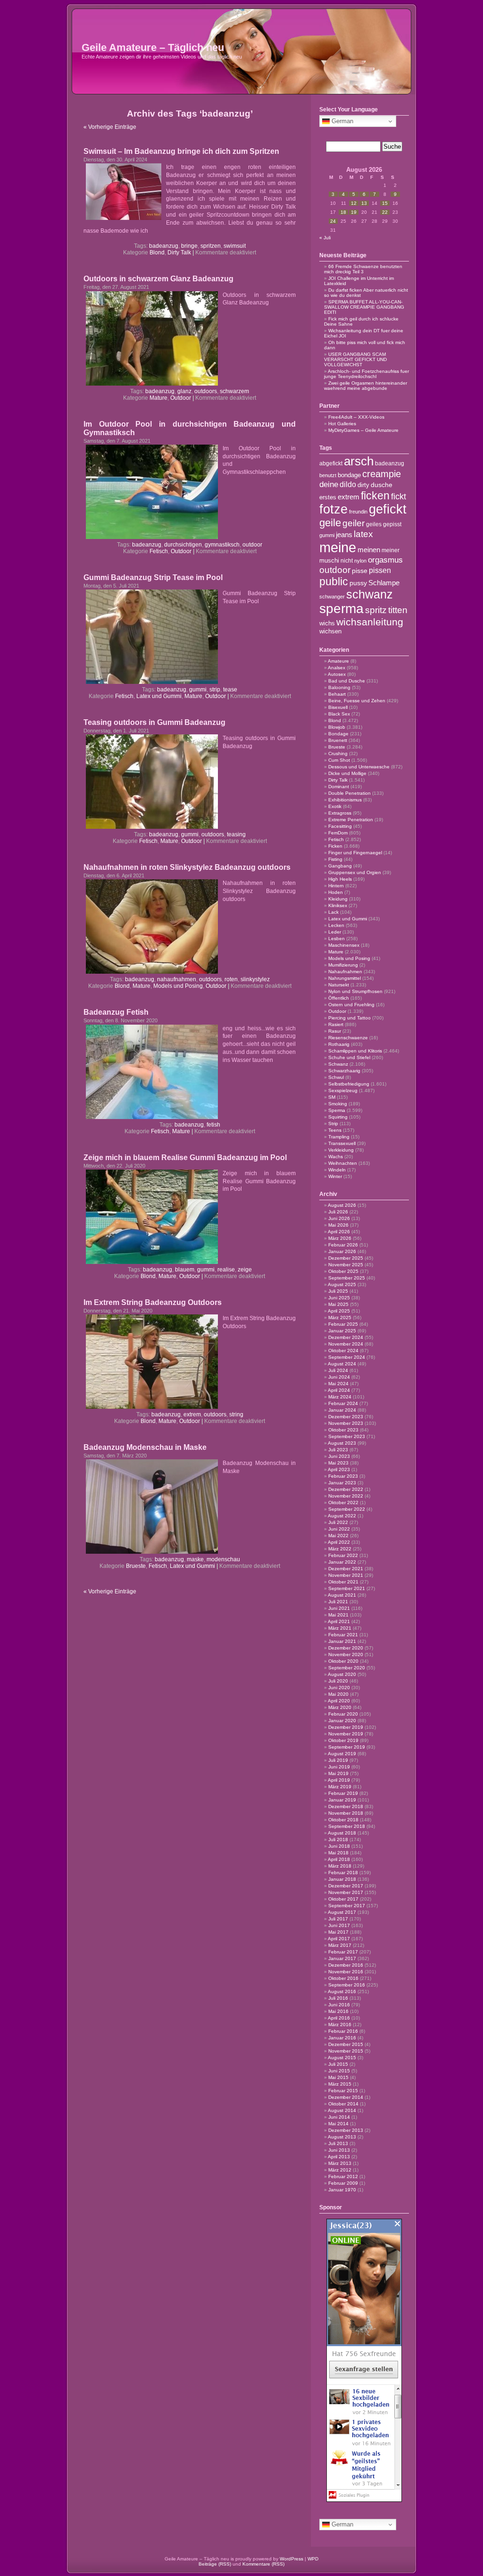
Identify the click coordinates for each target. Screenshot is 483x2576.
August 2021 (342, 1595)
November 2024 (346, 1344)
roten (231, 979)
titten (398, 610)
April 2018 (339, 1859)
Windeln (337, 1170)
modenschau (223, 1559)
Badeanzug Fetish (116, 1012)
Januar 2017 (342, 1958)
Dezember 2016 (346, 1965)
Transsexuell (342, 1143)
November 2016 (346, 1972)
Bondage (338, 734)
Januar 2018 (342, 1879)
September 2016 (347, 1985)
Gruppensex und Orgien (355, 872)
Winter (335, 1176)
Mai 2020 (338, 1694)
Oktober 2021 (343, 1582)
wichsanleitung (370, 622)
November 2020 (346, 1654)
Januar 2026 (342, 1251)
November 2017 (346, 1892)
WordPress (291, 2559)
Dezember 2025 (346, 1258)
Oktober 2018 (343, 1820)
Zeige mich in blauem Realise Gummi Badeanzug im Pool (185, 1158)
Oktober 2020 (343, 1661)
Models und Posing (178, 986)
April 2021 (339, 1621)
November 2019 (346, 1734)
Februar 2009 (343, 2183)
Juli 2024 (338, 1370)
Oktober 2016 (343, 1978)
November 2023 (346, 1423)
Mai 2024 (338, 1384)
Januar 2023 (342, 1483)
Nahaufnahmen (345, 972)
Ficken (335, 846)
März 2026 (340, 1238)
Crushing (338, 753)
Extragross (340, 813)
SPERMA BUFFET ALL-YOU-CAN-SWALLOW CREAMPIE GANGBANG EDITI (364, 307)
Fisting (335, 859)
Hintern (336, 886)
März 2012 (340, 2170)
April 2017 (339, 1939)
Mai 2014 (338, 2124)
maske (195, 1559)
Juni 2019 (339, 1767)
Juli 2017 (338, 1919)
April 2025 (339, 1311)
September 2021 (347, 1588)
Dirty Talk (179, 253)
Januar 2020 (342, 1721)
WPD (313, 2559)
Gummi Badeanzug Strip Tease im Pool (153, 577)
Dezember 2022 (346, 1489)
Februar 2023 (343, 1476)
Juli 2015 (338, 2064)
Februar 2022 (343, 1555)
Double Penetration (350, 793)
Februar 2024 (343, 1403)
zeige (245, 1270)
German (341, 121)
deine (329, 484)
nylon (360, 561)
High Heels (340, 879)
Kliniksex (338, 905)
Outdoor (181, 398)
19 (354, 212)
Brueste (136, 1566)
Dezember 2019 (346, 1727)
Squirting (338, 1117)
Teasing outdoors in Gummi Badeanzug (154, 722)
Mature (158, 398)
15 (385, 203)
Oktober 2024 (343, 1351)
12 (354, 203)
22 (385, 212)
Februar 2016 (343, 2031)
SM (332, 1097)
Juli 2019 (338, 1760)
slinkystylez (255, 979)
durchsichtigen (183, 545)
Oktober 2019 (343, 1740)
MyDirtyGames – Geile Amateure (363, 430)
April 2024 (339, 1390)
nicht (347, 561)
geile (330, 523)
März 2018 (340, 1866)
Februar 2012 (343, 2176)
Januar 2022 (342, 1562)
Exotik (335, 806)
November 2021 (346, 1575)
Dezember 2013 (346, 2130)
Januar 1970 (342, 2190)
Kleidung (338, 899)
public (334, 581)
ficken (375, 496)
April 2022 (339, 1542)
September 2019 (347, 1747)
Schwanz (338, 1064)
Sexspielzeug (343, 1090)
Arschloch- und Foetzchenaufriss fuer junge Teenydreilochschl (366, 374)
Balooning (339, 687)
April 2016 (339, 2018)
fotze (333, 509)
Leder (335, 932)
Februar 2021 (343, 1635)
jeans (344, 535)
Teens (335, 1130)
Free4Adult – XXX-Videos (356, 417)
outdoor (252, 545)
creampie (382, 474)
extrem (192, 1414)
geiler (354, 523)
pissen (380, 570)
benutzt (328, 475)
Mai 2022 (338, 1536)
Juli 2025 (338, 1291)
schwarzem (234, 391)
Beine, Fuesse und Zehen (357, 701)
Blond (157, 253)
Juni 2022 (339, 1529)
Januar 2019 (342, 1800)
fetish (213, 1125)
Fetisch (159, 551)
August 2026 (342, 1205)
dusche (382, 485)
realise (226, 1270)
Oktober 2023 (343, 1430)
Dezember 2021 (346, 1569)
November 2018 (346, 1813)
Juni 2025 (339, 1298)
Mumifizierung (343, 965)
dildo (348, 484)
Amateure (338, 661)
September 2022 (347, 1509)
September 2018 (347, 1826)
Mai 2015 (338, 2077)
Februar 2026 (343, 1245)
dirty (363, 485)
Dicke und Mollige (347, 773)
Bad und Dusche (347, 681)
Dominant (339, 787)
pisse (360, 571)
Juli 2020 (338, 1681)
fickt (399, 497)
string (236, 1414)
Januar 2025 (342, 1331)
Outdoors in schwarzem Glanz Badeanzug (158, 279)
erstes (328, 497)
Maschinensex (344, 945)
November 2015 (346, 2051)
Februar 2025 (343, 1324)
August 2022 (342, 1516)
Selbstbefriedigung (349, 1084)
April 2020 (339, 1701)
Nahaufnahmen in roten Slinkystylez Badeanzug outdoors (187, 867)
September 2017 (347, 1906)
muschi (329, 560)
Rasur (335, 1031)
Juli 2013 (338, 2143)
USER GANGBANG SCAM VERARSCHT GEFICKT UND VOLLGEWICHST (355, 359)
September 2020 (347, 1668)
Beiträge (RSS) (215, 2564)
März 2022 (340, 1549)
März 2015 (340, 2084)
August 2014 (342, 2110)
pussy (358, 583)
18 (343, 212)
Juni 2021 (339, 1608)
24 (333, 221)
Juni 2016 (339, 2005)
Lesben (337, 939)
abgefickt (331, 463)
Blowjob (337, 727)
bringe (189, 246)
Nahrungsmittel (345, 978)
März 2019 (340, 1787)
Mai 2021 (338, 1615)
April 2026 (339, 1232)
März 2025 (340, 1317)
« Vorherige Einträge (110, 127)
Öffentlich (339, 998)
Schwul (336, 1077)
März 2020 (340, 1707)
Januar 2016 (342, 2038)
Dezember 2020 (346, 1648)
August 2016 (342, 1991)
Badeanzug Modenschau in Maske (145, 1447)
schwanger (332, 597)
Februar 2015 (343, 2091)
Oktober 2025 (343, 1271)
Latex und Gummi (159, 696)
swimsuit (235, 246)
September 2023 (347, 1436)
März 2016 (340, 2025)
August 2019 (342, 1754)
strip (215, 690)
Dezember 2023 (346, 1417)
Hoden (336, 892)
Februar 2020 (343, 1714)
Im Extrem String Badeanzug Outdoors (153, 1302)
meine (338, 547)
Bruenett (338, 740)
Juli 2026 (338, 1212)
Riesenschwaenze (348, 1038)
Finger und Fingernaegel (355, 853)
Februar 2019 (343, 1793)
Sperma (337, 1110)
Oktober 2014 (343, 2104)
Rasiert (336, 1024)
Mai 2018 (338, 1853)
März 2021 (340, 1628)
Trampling (339, 1137)
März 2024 (340, 1397)
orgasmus (385, 560)
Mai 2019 (338, 1773)
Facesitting (340, 826)
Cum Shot (339, 760)
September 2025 (347, 1278)
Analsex (337, 668)
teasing (236, 834)
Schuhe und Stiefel (349, 1057)
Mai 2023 (338, 1463)
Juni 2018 (339, 1846)
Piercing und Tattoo (350, 1018)
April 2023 (339, 1469)
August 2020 (342, 1674)
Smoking (338, 1104)
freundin (358, 512)
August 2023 (342, 1443)
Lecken (336, 925)
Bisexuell (338, 707)
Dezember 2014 (346, 2097)
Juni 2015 (339, 2071)
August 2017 (342, 1912)
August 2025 (342, 1284)
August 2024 (342, 1364)
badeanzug (164, 246)
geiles (374, 524)
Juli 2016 (338, 1998)
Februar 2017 (343, 1952)
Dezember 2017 (346, 1886)
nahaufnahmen (177, 979)
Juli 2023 (338, 1450)
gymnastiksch (222, 545)
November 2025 (346, 1265)
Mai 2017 (338, 1932)
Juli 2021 (338, 1602)
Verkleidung (341, 1150)
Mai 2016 (338, 2011)
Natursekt (339, 985)
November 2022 (346, 1496)
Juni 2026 (339, 1218)
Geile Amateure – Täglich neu (153, 47)
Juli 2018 (338, 1839)
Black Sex (339, 714)
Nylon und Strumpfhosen (355, 991)
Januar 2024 (342, 1410)
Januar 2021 (342, 1641)
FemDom (338, 833)
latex (363, 534)
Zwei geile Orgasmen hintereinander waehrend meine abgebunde (366, 386)
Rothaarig (339, 1044)
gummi (198, 690)
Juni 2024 (339, 1377)
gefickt (388, 509)
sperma (341, 609)
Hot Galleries (342, 424)
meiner (391, 550)
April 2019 (339, 1780)
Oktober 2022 (343, 1503)
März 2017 (340, 1945)
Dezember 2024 (346, 1337)
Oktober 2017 (343, 1899)
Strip (333, 1124)
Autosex (337, 674)
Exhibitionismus (345, 800)
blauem (185, 1270)
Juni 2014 (339, 2117)
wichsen (330, 631)
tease (230, 690)
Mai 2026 (338, 1225)
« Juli (325, 238)
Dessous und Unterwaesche (359, 767)
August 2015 (342, 2058)
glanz (184, 391)
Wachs (336, 1157)
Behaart (337, 694)
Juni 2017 (339, 1925)
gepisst (392, 524)
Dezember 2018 (346, 1806)
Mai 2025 (338, 1304)
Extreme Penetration (351, 820)
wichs (327, 623)
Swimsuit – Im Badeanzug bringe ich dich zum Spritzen (181, 151)
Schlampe (384, 583)
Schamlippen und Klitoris (355, 1051)
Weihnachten (343, 1163)
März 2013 (340, 2163)
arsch (359, 461)
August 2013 (342, 2137)
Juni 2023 (339, 1456)
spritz (376, 610)
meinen (369, 550)
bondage (349, 475)
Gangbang (340, 866)
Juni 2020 (339, 1688)
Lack (333, 912)
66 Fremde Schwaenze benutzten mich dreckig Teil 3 (363, 269)
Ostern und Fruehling (351, 1005)
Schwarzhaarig (344, 1071)
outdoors (206, 391)
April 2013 (339, 2157)
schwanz (370, 594)
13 (364, 203)
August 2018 (342, 1833)
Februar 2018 (343, 1873)
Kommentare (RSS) (263, 2564)
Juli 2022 (338, 1522)
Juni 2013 (339, 2150)
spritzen (211, 246)
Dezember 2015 (346, 2044)
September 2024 (347, 1357)
